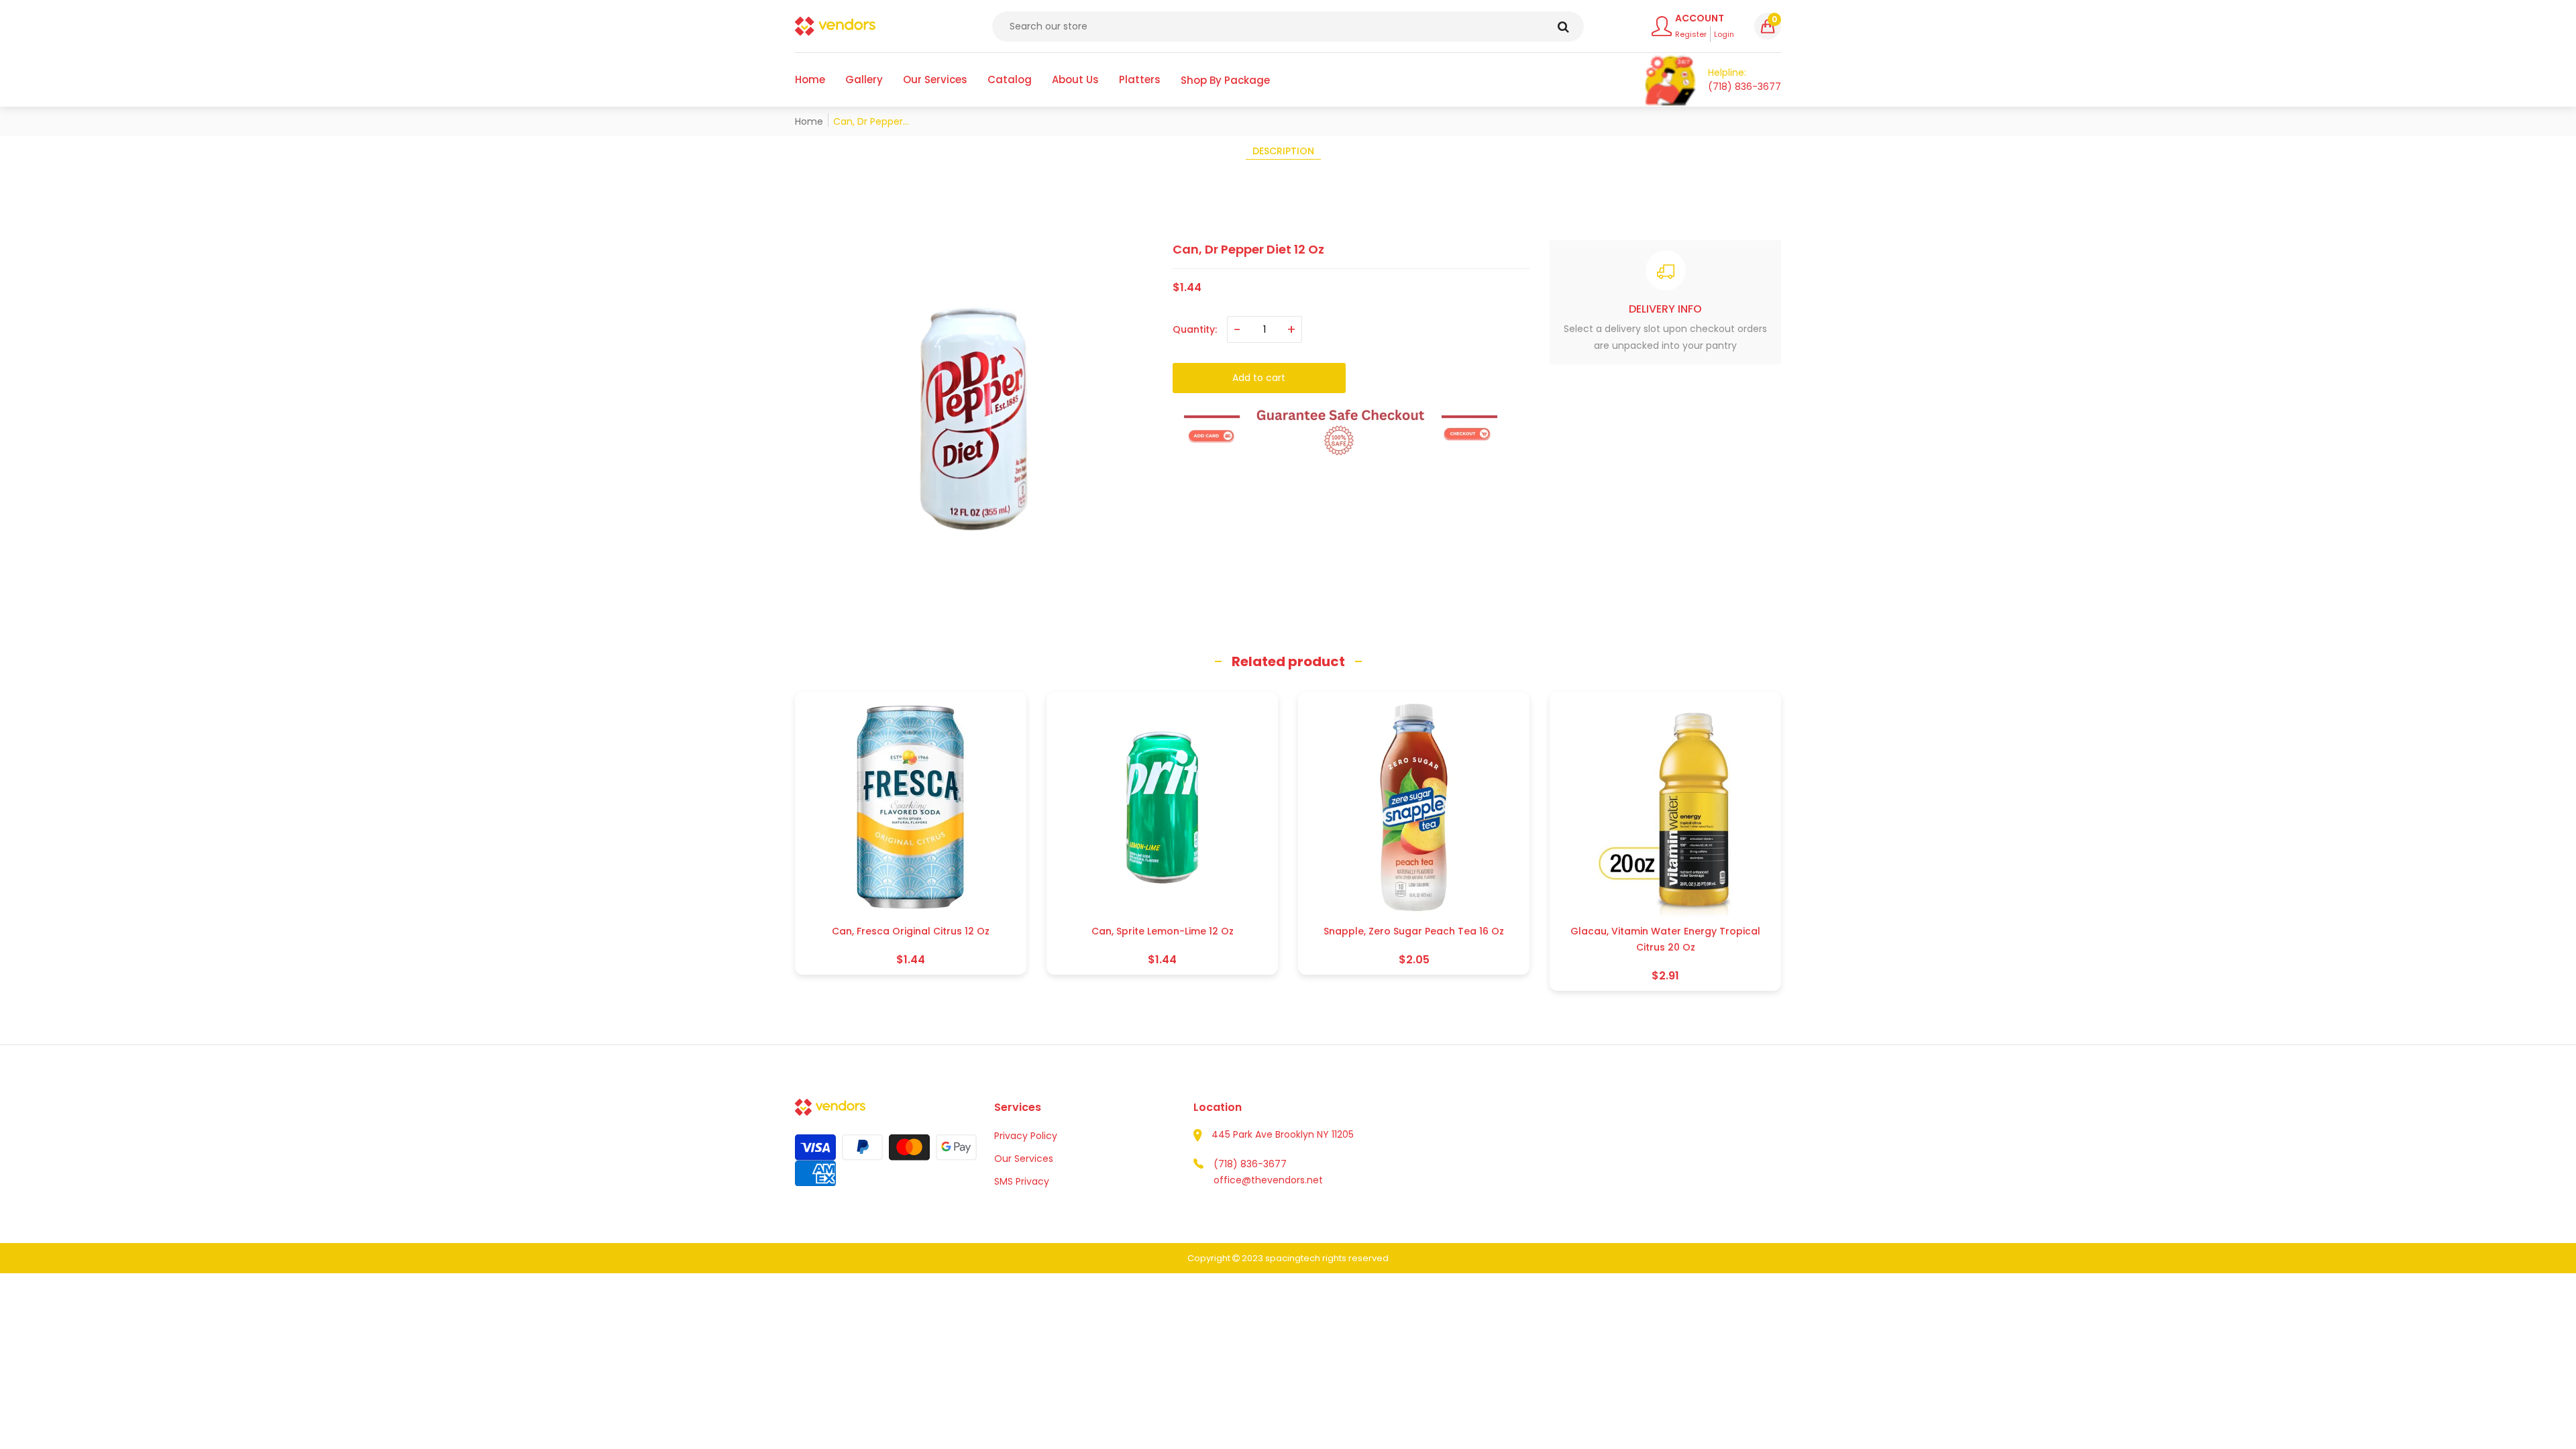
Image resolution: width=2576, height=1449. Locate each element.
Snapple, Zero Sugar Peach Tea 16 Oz (1414, 931)
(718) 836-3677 (1250, 1164)
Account (1700, 18)
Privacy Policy (1026, 1136)
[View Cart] (1671, 80)
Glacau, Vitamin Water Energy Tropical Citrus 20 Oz (1665, 939)
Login (1724, 34)
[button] (1768, 26)
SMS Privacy (1022, 1181)
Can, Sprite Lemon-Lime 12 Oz (1163, 931)
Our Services (1024, 1159)
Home (809, 121)
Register (1691, 34)
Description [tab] (1283, 151)
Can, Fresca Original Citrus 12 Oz (911, 931)
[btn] (1563, 26)
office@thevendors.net (1268, 1180)
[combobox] (1288, 26)
